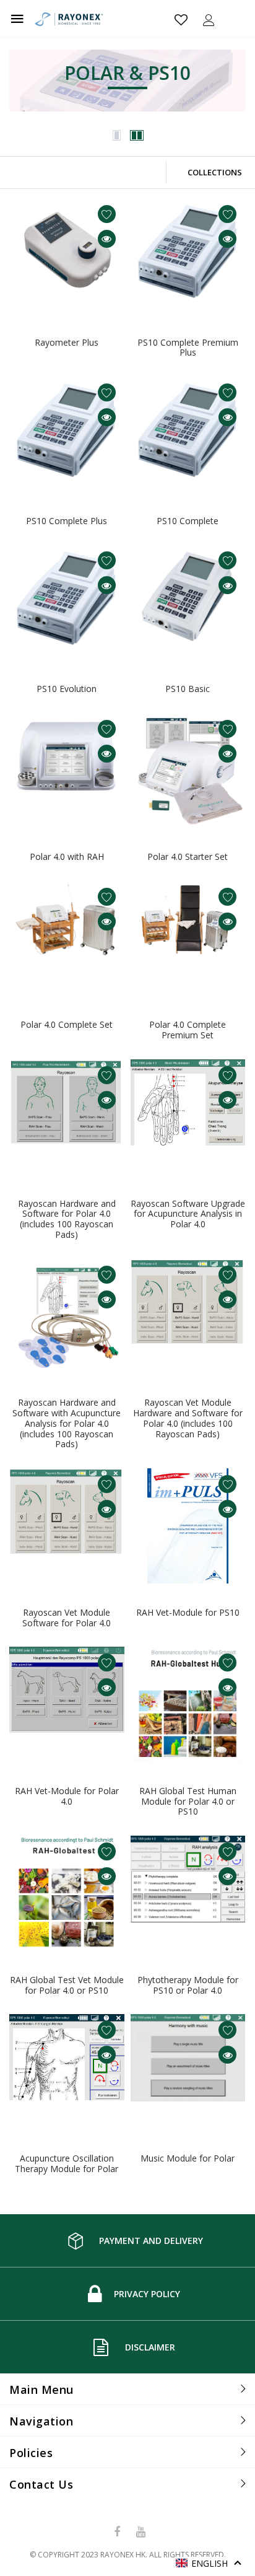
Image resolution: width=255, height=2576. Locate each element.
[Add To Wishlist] (107, 214)
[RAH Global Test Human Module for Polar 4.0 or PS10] (188, 1704)
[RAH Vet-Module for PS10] (188, 1526)
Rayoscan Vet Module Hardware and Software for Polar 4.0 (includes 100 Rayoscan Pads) (188, 1418)
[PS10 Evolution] (67, 602)
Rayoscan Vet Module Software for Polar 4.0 (67, 1618)
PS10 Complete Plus (67, 521)
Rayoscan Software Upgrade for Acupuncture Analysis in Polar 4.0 (188, 1214)
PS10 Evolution (67, 689)
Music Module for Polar (188, 2158)
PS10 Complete (188, 521)
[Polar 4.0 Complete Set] (67, 939)
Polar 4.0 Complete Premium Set (188, 1030)
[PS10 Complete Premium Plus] (188, 256)
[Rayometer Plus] (67, 256)
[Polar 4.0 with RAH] (67, 771)
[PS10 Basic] (188, 602)
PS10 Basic (188, 689)
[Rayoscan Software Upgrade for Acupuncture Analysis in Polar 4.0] (188, 1117)
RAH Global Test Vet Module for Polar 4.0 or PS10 (67, 1985)
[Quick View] (107, 239)
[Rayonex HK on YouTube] (140, 2532)
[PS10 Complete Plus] (67, 434)
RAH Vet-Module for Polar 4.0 (67, 1796)
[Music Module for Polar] (188, 2072)
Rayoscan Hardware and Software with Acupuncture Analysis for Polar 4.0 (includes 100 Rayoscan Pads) (67, 1423)
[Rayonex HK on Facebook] (118, 2532)
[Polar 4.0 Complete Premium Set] (188, 939)
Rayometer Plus (67, 342)
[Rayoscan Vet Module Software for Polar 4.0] (67, 1526)
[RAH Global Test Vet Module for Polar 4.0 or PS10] (67, 1893)
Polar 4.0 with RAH (67, 856)
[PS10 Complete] (188, 434)
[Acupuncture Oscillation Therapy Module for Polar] (67, 2072)
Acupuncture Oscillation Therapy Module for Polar (67, 2163)
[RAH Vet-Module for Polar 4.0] (67, 1704)
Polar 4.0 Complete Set (67, 1024)
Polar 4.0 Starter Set (188, 856)
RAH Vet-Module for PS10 (188, 1612)
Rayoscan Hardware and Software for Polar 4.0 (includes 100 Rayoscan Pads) (67, 1219)
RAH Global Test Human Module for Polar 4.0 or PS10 (188, 1801)
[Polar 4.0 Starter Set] (188, 771)
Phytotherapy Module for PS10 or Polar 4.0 (188, 1985)
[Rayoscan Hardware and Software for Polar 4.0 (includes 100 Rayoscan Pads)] (67, 1117)
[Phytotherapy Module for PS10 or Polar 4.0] (188, 1893)
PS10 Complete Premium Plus (188, 348)
